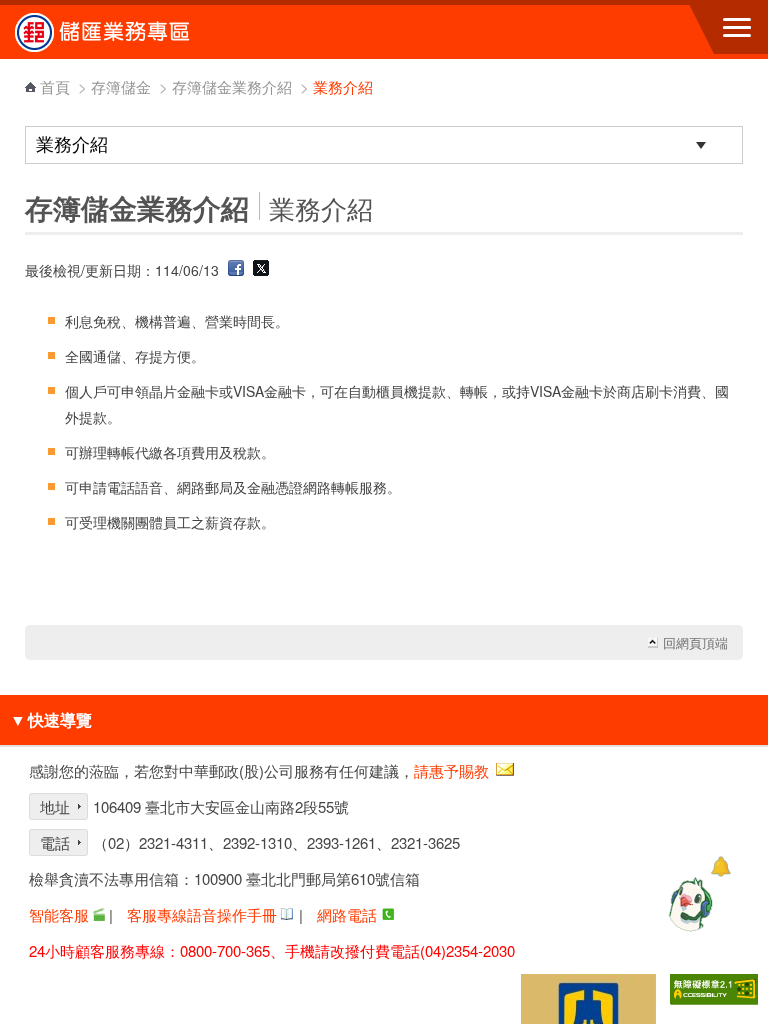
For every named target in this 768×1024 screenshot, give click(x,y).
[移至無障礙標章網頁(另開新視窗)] (714, 989)
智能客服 (59, 914)
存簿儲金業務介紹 (232, 86)
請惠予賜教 (451, 770)
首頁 (55, 86)
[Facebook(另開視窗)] (236, 270)
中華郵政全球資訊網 (125, 32)
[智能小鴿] (688, 904)
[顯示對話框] (720, 866)
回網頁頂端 (695, 643)
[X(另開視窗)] (261, 270)
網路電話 (347, 914)
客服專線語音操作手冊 (202, 914)
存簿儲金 (121, 86)
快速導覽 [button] (51, 719)
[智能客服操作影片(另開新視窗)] (99, 914)
